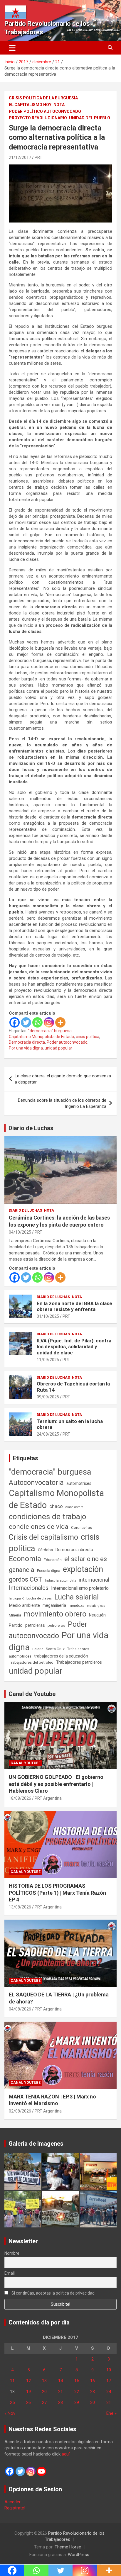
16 (93, 2381)
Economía (25, 1559)
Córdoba (45, 1550)
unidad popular (58, 1048)
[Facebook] (15, 1022)
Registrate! (15, 2508)
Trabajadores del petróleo (31, 1662)
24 (109, 2392)
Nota (59, 105)
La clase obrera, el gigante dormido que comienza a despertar (63, 1079)
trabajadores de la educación (61, 1656)
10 (109, 2370)
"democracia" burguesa (50, 1031)
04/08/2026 (20, 2009)
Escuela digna (49, 1571)
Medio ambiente (24, 1605)
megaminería (54, 1605)
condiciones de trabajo (48, 1517)
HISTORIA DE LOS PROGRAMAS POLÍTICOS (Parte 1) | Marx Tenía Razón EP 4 (57, 1893)
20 (44, 2392)
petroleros (56, 1625)
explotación (83, 1569)
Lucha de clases (39, 1598)
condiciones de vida (39, 1527)
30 (93, 2402)
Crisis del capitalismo (43, 1537)
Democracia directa (27, 1042)
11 (12, 2381)
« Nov (10, 2413)
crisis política (88, 1037)
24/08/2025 (48, 1434)
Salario (38, 1649)
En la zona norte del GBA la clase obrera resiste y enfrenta (74, 1306)
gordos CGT (26, 1579)
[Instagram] (49, 1022)
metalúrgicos (96, 1606)
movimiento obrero (55, 1614)
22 (77, 2392)
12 (28, 2381)
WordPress (79, 2555)
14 (60, 2381)
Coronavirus (81, 1527)
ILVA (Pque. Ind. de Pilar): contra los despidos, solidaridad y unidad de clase (74, 1347)
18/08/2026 (20, 1798)
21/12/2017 (20, 157)
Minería (15, 1615)
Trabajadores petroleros (79, 1662)
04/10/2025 (20, 1232)
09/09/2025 (48, 1397)
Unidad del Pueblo (90, 118)
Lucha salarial (77, 1597)
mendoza (77, 1606)
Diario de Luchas (31, 1128)
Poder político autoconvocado (45, 111)
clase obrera (74, 1507)
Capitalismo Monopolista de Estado (41, 1037)
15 (77, 2381)
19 (28, 2392)
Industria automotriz (60, 1580)
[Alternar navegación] (12, 48)
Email (10, 2273)
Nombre (12, 2253)
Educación (53, 1560)
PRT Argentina (48, 1798)
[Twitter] (26, 1022)
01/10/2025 (48, 1316)
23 (93, 2392)
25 (12, 2402)
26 (28, 2402)
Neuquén (97, 1615)
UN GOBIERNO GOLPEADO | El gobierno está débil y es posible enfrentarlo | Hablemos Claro (56, 1784)
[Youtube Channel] (41, 2471)
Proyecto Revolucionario (38, 118)
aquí (66, 2454)
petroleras (35, 1625)
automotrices (79, 1483)
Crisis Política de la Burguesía (43, 98)
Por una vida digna (26, 1048)
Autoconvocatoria (36, 1483)
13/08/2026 (20, 1907)
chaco (56, 1506)
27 (44, 2402)
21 (60, 2392)
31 (109, 2402)
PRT (38, 157)
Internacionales (29, 1588)
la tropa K (16, 1598)
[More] (60, 1022)
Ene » (111, 2413)
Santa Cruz (55, 1649)
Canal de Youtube (32, 1694)
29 (77, 2402)
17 (109, 2381)
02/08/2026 (20, 2111)
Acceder (12, 2502)
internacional (94, 1580)
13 (44, 2381)
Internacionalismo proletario (80, 1588)
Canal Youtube (26, 1763)
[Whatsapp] (37, 1022)
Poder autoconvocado (67, 1042)
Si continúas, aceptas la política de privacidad (53, 2293)
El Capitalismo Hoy (30, 105)
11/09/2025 (48, 1360)
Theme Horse (68, 2547)
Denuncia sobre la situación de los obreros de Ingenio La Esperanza (62, 1103)
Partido (16, 1625)
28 (60, 2402)
